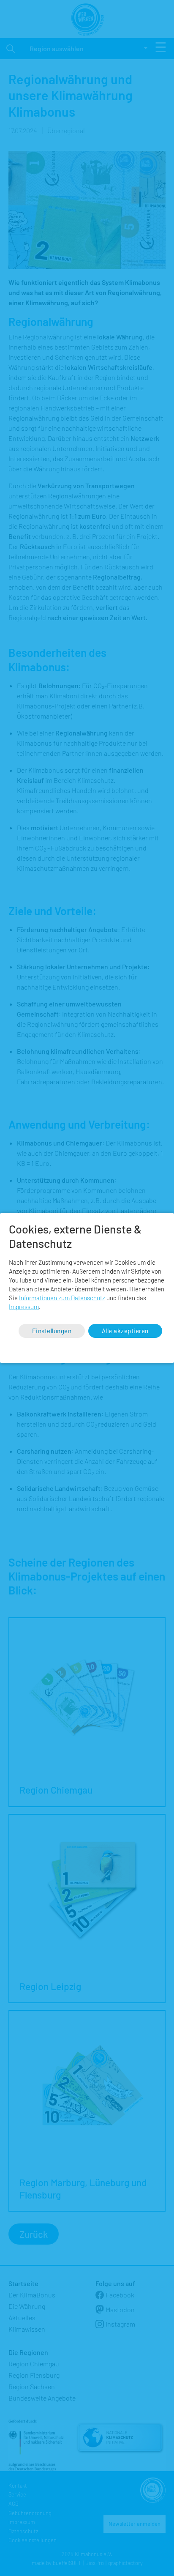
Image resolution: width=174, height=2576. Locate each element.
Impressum (24, 1307)
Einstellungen (52, 1331)
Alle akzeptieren (125, 1331)
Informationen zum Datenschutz (62, 1298)
